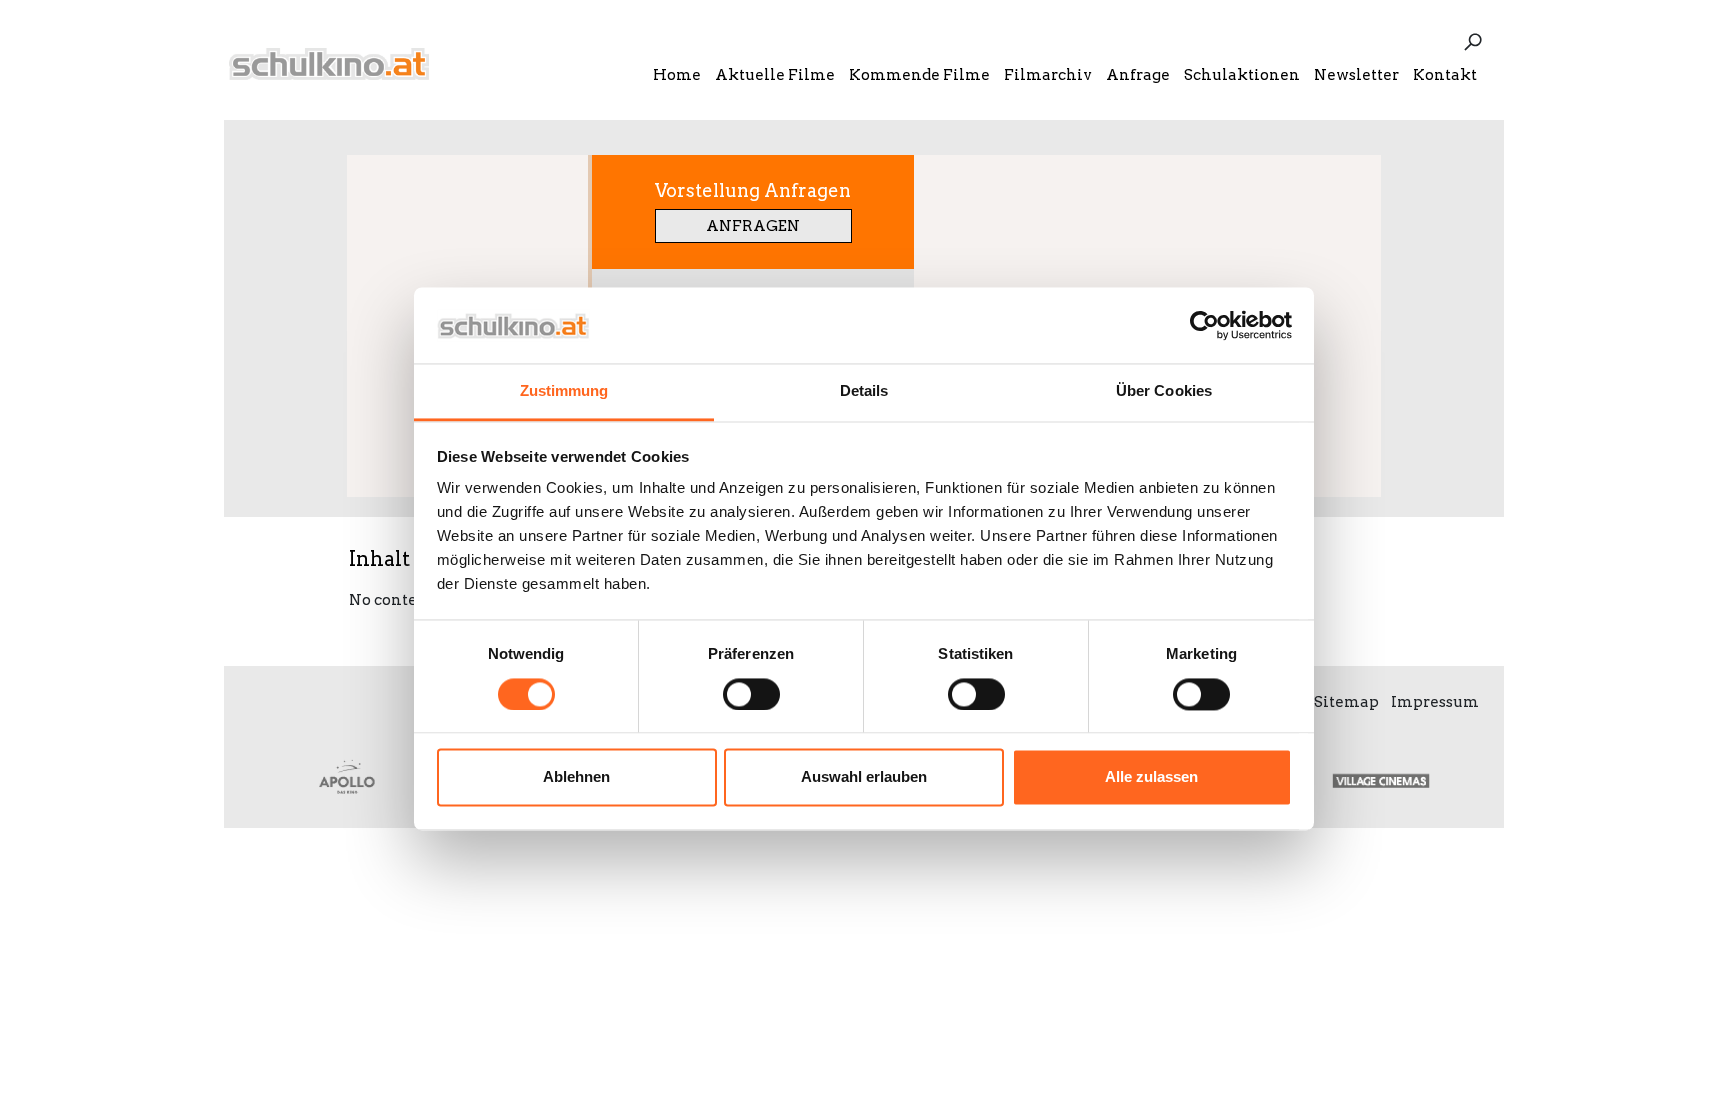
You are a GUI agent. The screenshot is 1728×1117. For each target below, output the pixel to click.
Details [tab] (864, 391)
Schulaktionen (1242, 75)
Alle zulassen (1151, 777)
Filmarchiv (1048, 75)
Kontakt (1445, 75)
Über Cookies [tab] (1164, 391)
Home (677, 75)
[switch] (751, 694)
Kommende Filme (919, 75)
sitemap (1346, 702)
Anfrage (1138, 75)
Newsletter (1356, 75)
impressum (1435, 702)
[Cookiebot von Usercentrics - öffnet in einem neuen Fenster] (1204, 325)
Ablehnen (576, 777)
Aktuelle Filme (775, 75)
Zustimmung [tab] (564, 391)
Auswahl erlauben (864, 777)
